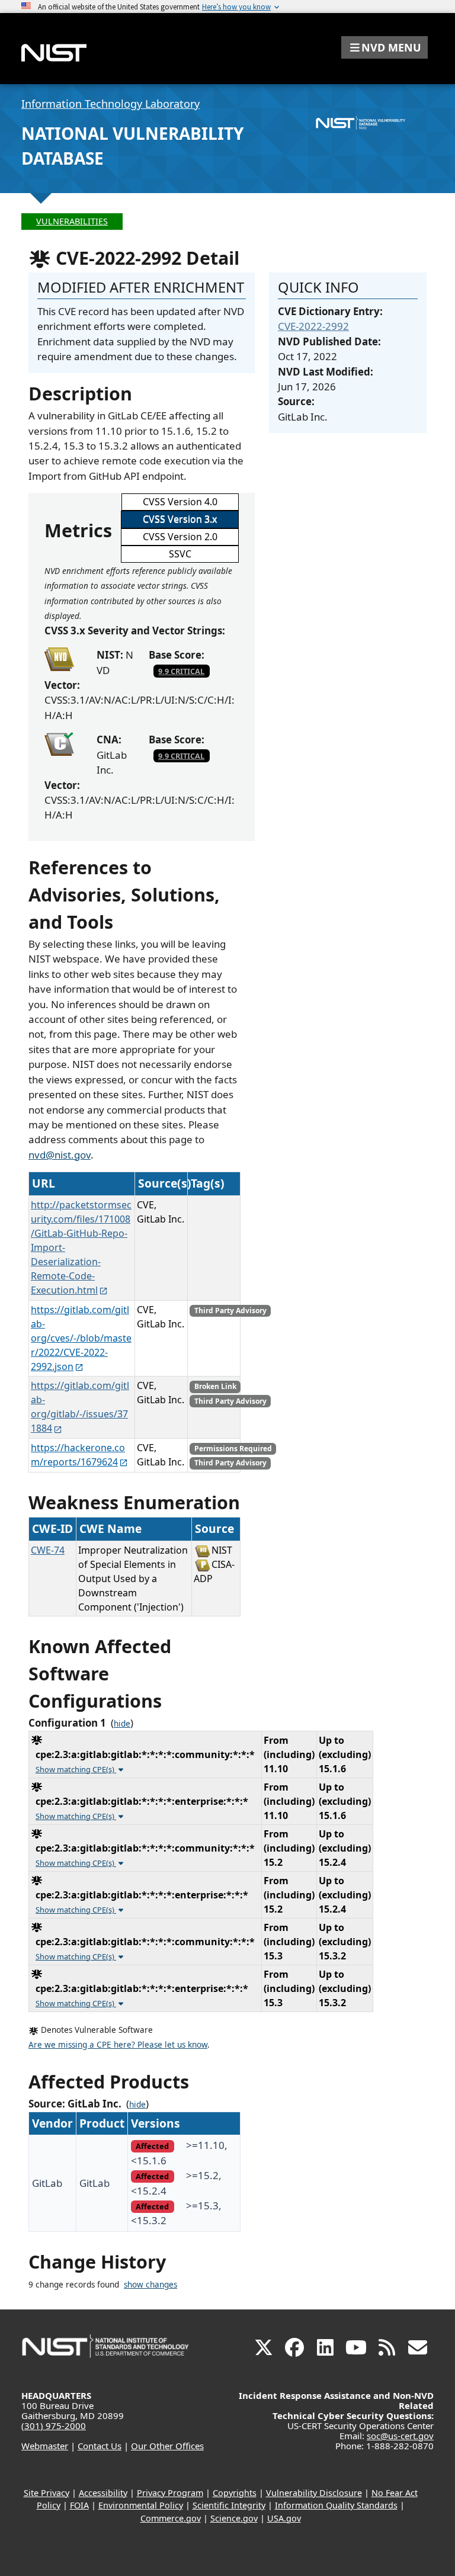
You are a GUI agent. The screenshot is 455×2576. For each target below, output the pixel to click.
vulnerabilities (72, 221)
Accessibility (103, 2493)
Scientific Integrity (229, 2505)
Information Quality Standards (336, 2505)
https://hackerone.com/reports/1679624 (78, 1455)
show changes (150, 2285)
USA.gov (284, 2518)
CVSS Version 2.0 (180, 537)
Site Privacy (47, 2493)
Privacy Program (170, 2493)
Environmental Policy (141, 2505)
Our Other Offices (167, 2446)
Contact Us (100, 2446)
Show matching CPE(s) (76, 1769)
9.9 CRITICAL (181, 671)
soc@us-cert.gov (400, 2436)
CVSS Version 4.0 (180, 502)
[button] (384, 47)
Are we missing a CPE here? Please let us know (118, 2045)
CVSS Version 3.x (180, 519)
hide (122, 1724)
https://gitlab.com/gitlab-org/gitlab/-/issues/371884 (80, 1407)
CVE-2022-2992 (313, 326)
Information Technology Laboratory (110, 104)
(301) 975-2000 (54, 2426)
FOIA (79, 2505)
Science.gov (234, 2518)
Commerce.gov (171, 2518)
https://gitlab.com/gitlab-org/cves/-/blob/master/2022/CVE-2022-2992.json (81, 1338)
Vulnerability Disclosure (314, 2493)
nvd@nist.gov (60, 1155)
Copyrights (235, 2493)
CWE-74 (48, 1550)
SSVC (180, 554)
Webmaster (45, 2446)
